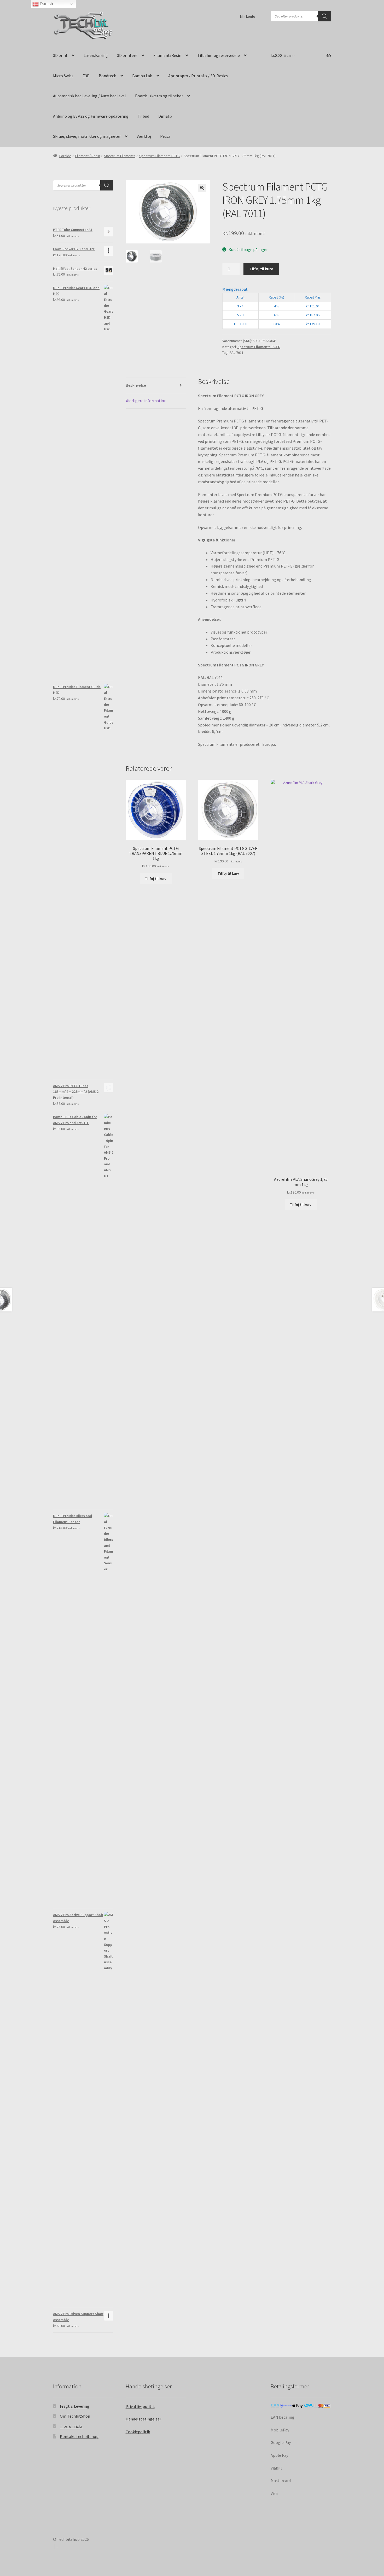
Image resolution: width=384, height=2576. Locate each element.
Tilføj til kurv (261, 269)
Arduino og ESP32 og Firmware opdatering (91, 116)
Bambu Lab (142, 76)
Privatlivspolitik (140, 2406)
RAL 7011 (236, 353)
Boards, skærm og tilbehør (159, 96)
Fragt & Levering (75, 2406)
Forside (65, 156)
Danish (46, 4)
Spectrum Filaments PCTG (159, 156)
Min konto (248, 16)
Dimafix (165, 116)
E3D (86, 76)
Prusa (165, 136)
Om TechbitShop (75, 2416)
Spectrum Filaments (120, 156)
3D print (60, 55)
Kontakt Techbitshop (79, 2436)
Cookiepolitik (138, 2432)
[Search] (324, 16)
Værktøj (144, 136)
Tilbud (143, 116)
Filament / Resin (88, 156)
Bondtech (107, 76)
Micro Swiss (63, 76)
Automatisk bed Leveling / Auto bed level (89, 96)
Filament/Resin (167, 55)
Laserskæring (96, 55)
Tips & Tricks (71, 2426)
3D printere (127, 55)
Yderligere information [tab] (146, 401)
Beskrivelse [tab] (136, 385)
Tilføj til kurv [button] (156, 879)
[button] (202, 188)
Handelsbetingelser (143, 2419)
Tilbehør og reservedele (219, 55)
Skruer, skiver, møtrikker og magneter (87, 136)
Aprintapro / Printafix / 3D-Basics (198, 76)
